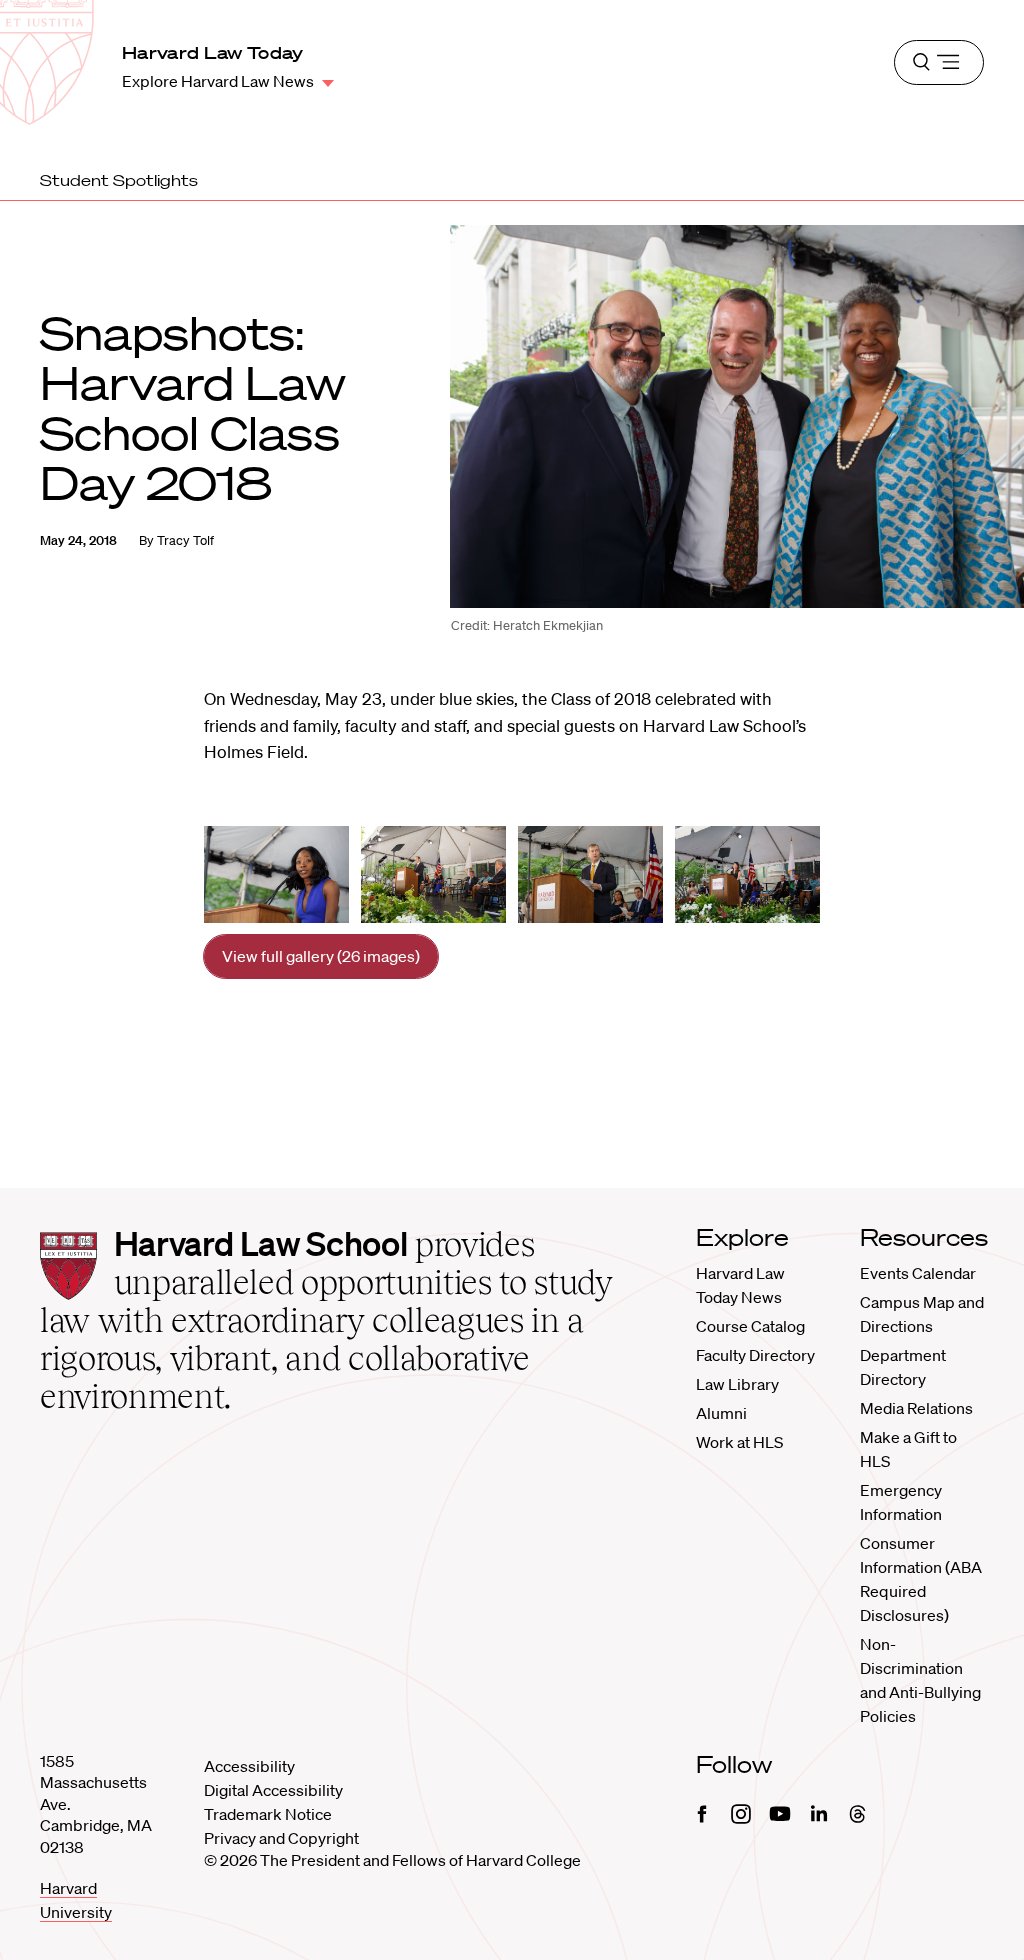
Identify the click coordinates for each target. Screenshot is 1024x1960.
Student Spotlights (119, 180)
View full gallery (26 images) (321, 956)
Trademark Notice (268, 1814)
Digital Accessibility (273, 1790)
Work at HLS (739, 1442)
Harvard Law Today (213, 52)
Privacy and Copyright (281, 1838)
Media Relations (916, 1408)
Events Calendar (918, 1273)
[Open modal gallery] (276, 874)
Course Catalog (750, 1326)
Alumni (721, 1413)
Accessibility (249, 1766)
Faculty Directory (755, 1355)
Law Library (737, 1384)
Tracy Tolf (185, 540)
